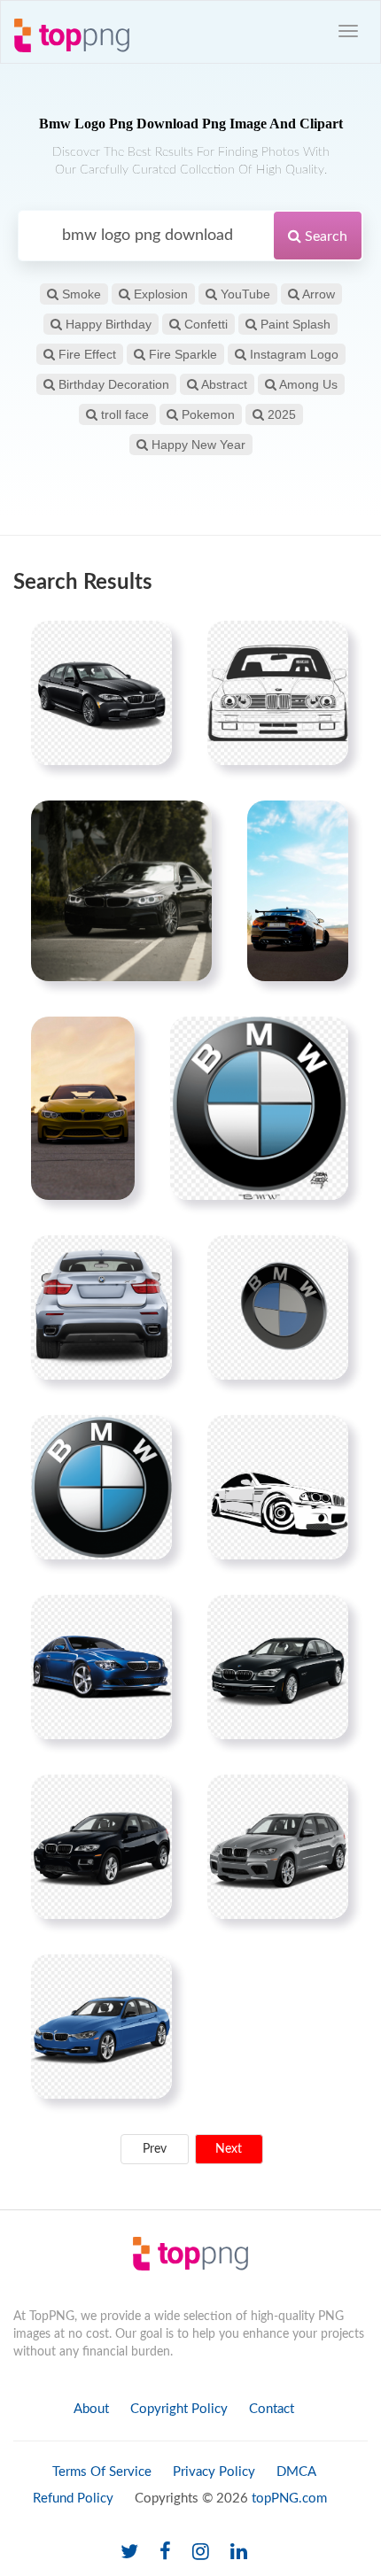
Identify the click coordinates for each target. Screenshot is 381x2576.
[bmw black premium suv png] (278, 1846)
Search (324, 236)
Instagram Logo (292, 354)
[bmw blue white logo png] (101, 1487)
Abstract (223, 384)
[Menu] (348, 31)
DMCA (296, 2472)
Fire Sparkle (181, 354)
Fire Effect (86, 354)
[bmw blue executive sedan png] (101, 2026)
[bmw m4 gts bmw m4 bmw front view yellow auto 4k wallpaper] (83, 1108)
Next (229, 2149)
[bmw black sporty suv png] (101, 1846)
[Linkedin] (239, 2553)
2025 (280, 414)
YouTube (244, 294)
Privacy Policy (214, 2472)
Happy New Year (197, 445)
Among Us (307, 384)
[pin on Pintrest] (148, 645)
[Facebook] (165, 2553)
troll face (123, 414)
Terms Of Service (102, 2472)
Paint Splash (294, 324)
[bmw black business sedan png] (278, 1667)
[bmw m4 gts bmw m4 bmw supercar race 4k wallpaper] (298, 891)
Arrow (317, 294)
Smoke (80, 294)
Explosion (159, 294)
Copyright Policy (179, 2409)
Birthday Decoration (112, 384)
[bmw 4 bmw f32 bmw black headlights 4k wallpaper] (121, 891)
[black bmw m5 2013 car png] (101, 692)
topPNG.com (289, 2499)
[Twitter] (129, 2553)
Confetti (204, 324)
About (91, 2409)
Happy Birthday (107, 324)
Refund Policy (73, 2499)
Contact (272, 2409)
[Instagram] (201, 2553)
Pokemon (206, 414)
